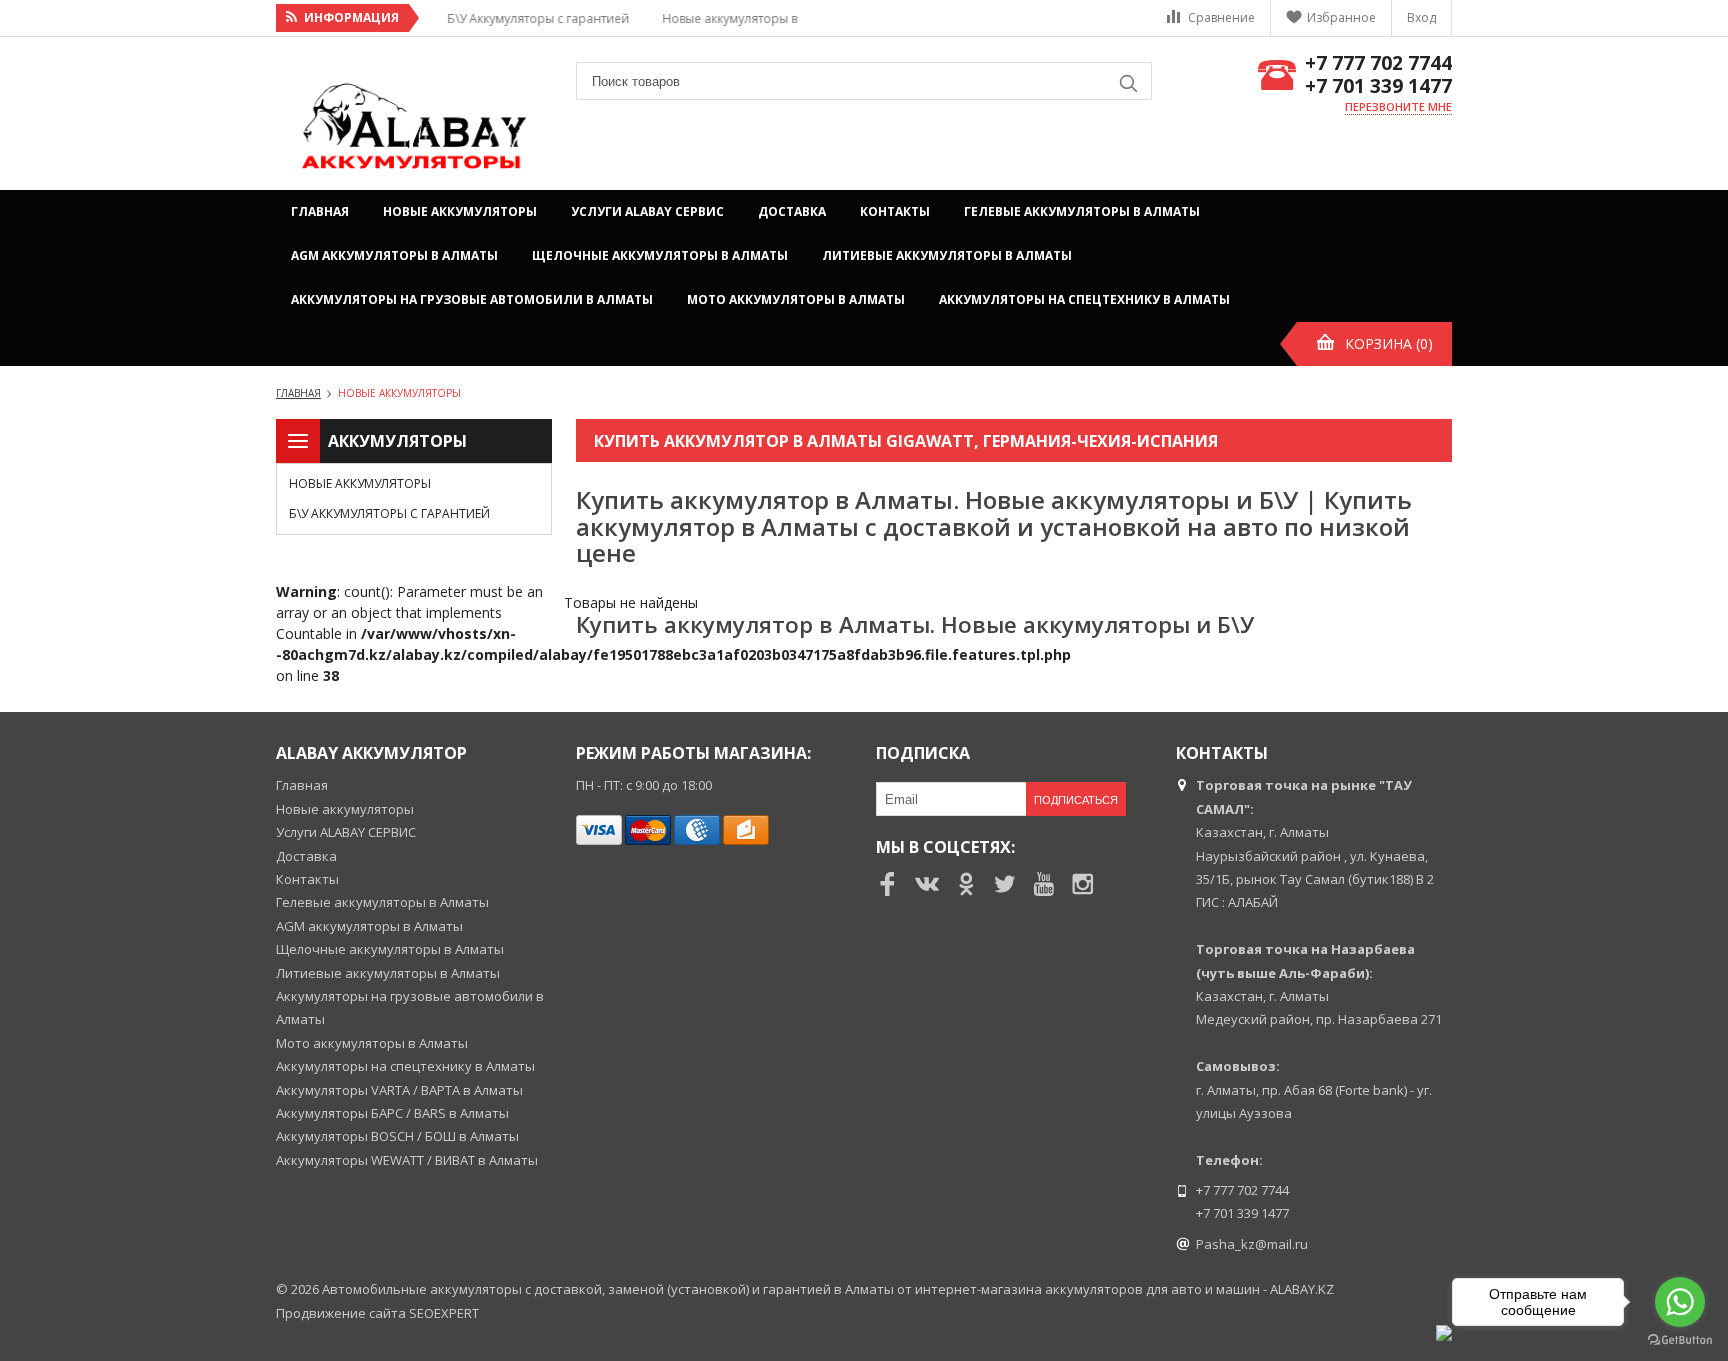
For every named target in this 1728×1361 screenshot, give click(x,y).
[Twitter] (1005, 884)
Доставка (792, 211)
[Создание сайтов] (1444, 1333)
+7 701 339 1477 (1378, 86)
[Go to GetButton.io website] (1680, 1340)
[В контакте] (927, 884)
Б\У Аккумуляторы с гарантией (389, 513)
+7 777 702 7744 (1378, 63)
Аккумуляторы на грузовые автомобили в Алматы (472, 299)
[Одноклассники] (966, 884)
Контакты (895, 211)
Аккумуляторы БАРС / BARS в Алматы (392, 1113)
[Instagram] (1083, 884)
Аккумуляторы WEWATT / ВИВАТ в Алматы (407, 1160)
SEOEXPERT (444, 1313)
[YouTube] (1044, 884)
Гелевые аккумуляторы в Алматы (1082, 211)
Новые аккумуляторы (460, 211)
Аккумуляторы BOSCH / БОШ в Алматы (397, 1136)
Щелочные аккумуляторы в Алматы (660, 255)
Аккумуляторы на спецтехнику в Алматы (1084, 299)
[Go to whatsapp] (1680, 1302)
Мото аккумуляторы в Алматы (796, 299)
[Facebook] (888, 884)
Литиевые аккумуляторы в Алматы (947, 255)
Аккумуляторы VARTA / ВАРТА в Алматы (399, 1090)
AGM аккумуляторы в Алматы (394, 255)
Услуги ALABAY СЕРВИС (647, 211)
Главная (320, 211)
